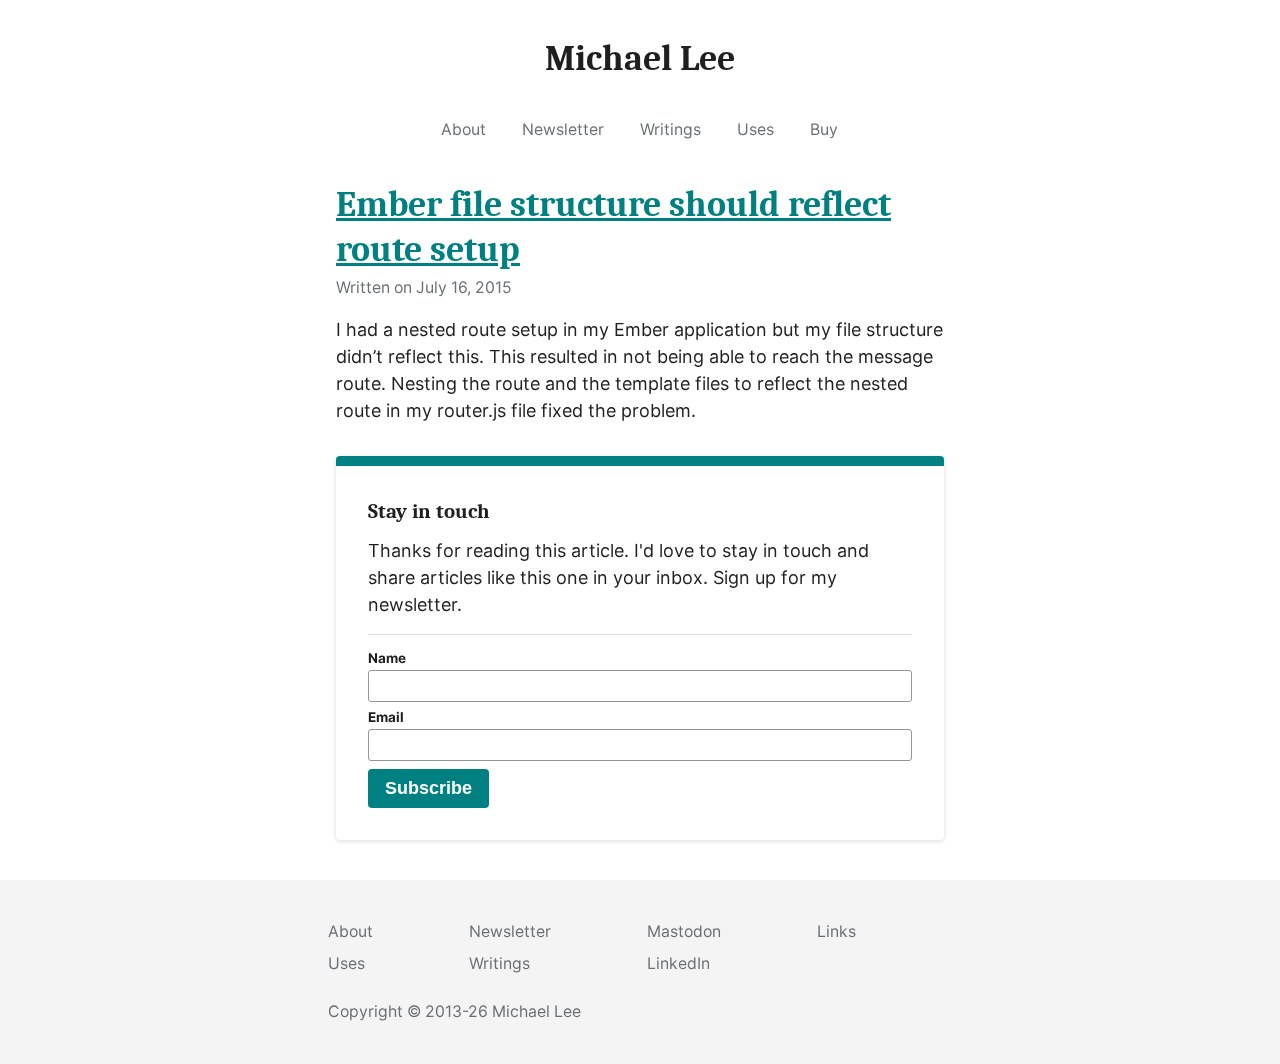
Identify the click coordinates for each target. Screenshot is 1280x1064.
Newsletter (563, 129)
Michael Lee (536, 1011)
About (463, 129)
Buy (824, 129)
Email (386, 717)
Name (387, 658)
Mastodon (684, 931)
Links (836, 931)
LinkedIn (678, 963)
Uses (755, 129)
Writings (670, 129)
